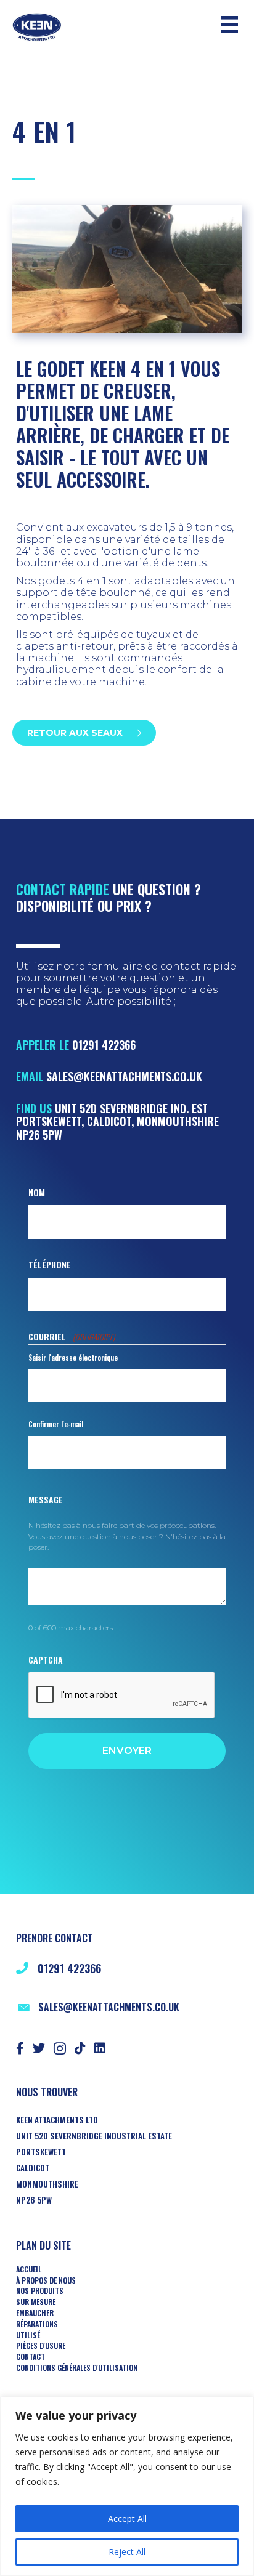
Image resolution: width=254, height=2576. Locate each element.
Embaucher (35, 2313)
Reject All (127, 2552)
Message (46, 1499)
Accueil (29, 2269)
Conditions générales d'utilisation (77, 2368)
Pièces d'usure (41, 2346)
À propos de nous (46, 2280)
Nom (37, 1192)
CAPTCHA (46, 1660)
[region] (127, 2486)
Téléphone (50, 1264)
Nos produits (40, 2291)
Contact (31, 2357)
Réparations (37, 2324)
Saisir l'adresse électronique (73, 1357)
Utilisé (28, 2335)
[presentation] (122, 1696)
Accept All (127, 2518)
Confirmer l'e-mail (56, 1424)
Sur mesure (36, 2302)
